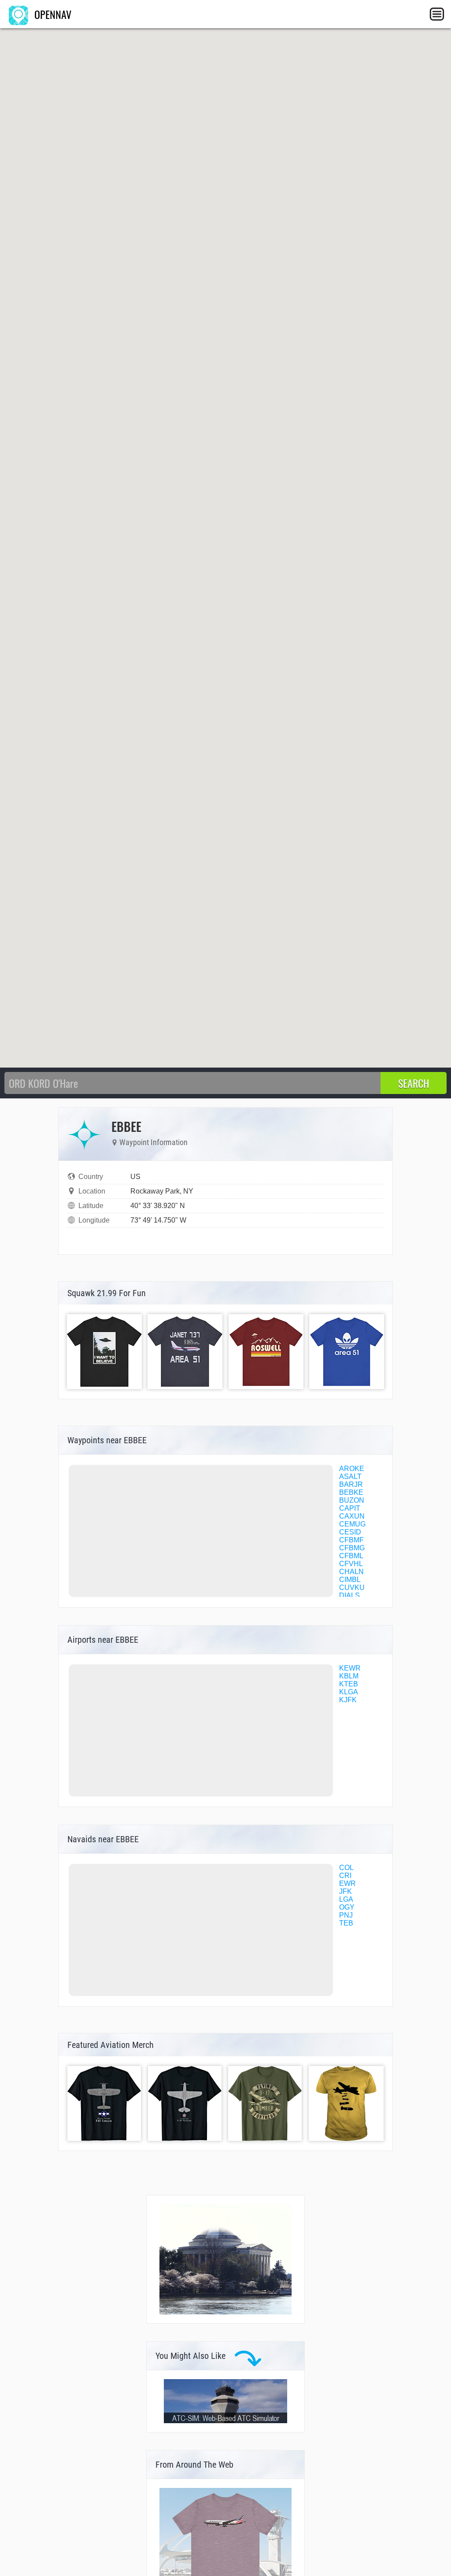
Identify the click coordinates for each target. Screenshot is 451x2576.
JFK (346, 1891)
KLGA (349, 1692)
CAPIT (350, 1508)
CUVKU (352, 1587)
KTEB (349, 1684)
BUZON (352, 1500)
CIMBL (350, 1580)
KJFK (348, 1700)
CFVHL (351, 1564)
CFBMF (351, 1540)
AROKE (352, 1469)
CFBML (351, 1556)
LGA (346, 1899)
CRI (345, 1876)
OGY (347, 1907)
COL (346, 1868)
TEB (346, 1923)
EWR (347, 1883)
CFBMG (352, 1548)
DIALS (349, 1595)
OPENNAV (52, 14)
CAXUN (352, 1516)
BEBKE (351, 1492)
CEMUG (352, 1524)
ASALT (350, 1476)
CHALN (351, 1572)
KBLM (349, 1676)
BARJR (351, 1484)
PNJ (346, 1915)
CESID (350, 1532)
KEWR (350, 1668)
